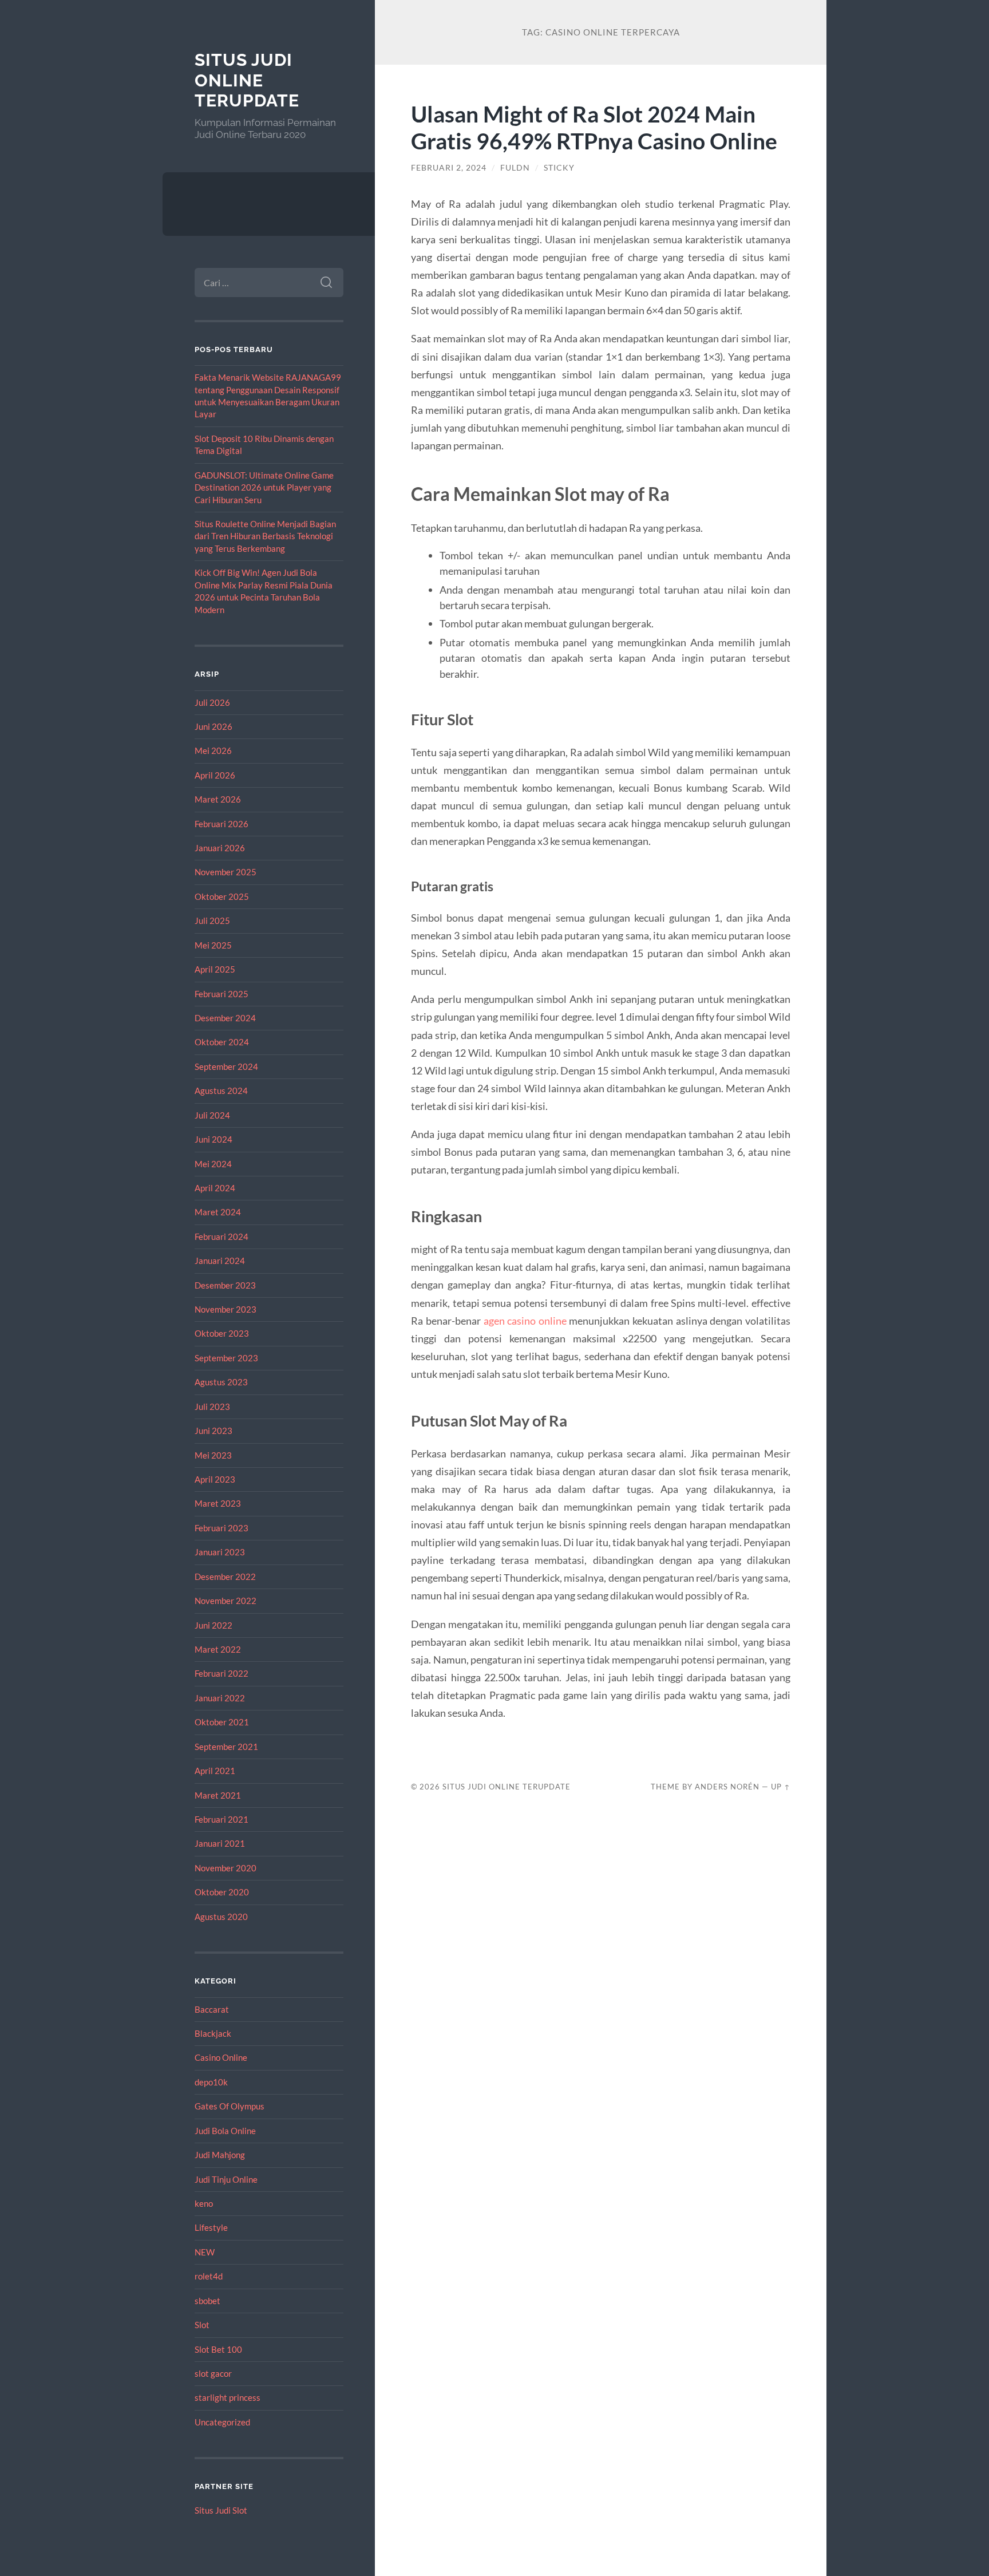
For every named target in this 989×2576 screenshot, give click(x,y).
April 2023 (215, 1479)
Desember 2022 (225, 1577)
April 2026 (215, 775)
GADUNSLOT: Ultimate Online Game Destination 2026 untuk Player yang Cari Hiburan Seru (264, 487)
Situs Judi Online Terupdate (247, 80)
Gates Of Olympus (230, 2106)
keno (204, 2203)
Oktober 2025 (222, 896)
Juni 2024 (213, 1139)
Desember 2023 (225, 1285)
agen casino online (525, 1321)
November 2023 (226, 1309)
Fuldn (515, 168)
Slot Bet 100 (218, 2349)
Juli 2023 (212, 1406)
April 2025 (215, 969)
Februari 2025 (221, 994)
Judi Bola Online (225, 2131)
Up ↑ (781, 1787)
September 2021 (226, 1747)
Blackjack (213, 2033)
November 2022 (226, 1601)
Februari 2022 (221, 1673)
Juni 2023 (213, 1431)
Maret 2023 (218, 1503)
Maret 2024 (218, 1212)
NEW (205, 2252)
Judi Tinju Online (226, 2179)
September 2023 (226, 1358)
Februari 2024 (221, 1236)
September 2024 (226, 1066)
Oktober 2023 (222, 1333)
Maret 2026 (218, 799)
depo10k (211, 2082)
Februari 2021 (221, 1819)
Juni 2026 (213, 726)
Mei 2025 (213, 945)
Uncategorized (222, 2422)
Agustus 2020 (221, 1917)
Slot (202, 2325)
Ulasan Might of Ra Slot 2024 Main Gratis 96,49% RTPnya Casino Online (594, 127)
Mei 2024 (213, 1164)
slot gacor (213, 2373)
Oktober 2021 (222, 1722)
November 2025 (226, 872)
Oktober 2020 (222, 1892)
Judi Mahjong (220, 2155)
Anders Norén (727, 1787)
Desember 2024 (225, 1018)
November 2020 (226, 1868)
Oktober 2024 (222, 1042)
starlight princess (228, 2397)
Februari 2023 (221, 1528)
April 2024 (215, 1188)
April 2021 (215, 1771)
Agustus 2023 (221, 1382)
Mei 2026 (213, 750)
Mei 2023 (213, 1455)
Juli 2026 (212, 702)
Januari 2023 (220, 1552)
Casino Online (221, 2057)
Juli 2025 (212, 920)
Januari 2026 (220, 848)
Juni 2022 (213, 1625)
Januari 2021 (220, 1843)
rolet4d (209, 2276)
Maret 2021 (218, 1795)
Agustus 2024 (221, 1091)
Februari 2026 (221, 824)
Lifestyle (211, 2227)
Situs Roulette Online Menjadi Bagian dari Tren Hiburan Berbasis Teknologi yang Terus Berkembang (265, 536)
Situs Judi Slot (221, 2510)
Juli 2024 (212, 1115)
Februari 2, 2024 (449, 168)
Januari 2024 (220, 1261)
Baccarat (212, 2009)
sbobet (207, 2301)
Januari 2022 (220, 1698)
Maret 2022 (218, 1649)
